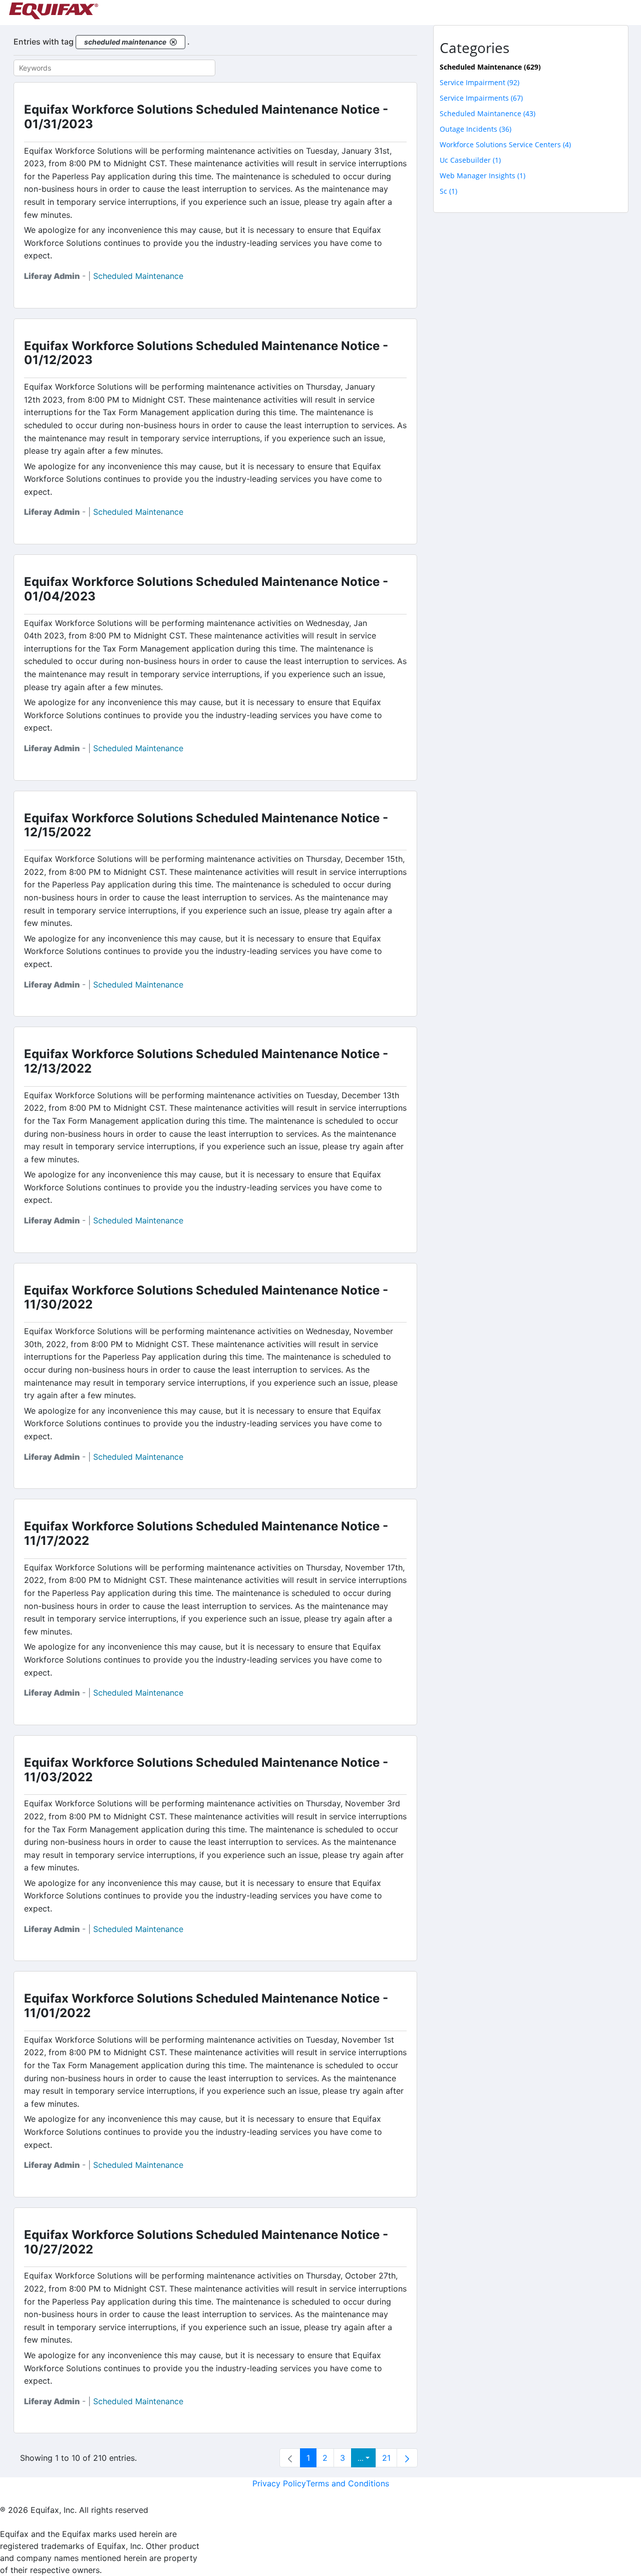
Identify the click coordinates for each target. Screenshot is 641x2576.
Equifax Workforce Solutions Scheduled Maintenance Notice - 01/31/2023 (206, 117)
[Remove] (173, 42)
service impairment (479, 82)
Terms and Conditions (348, 2483)
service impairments (481, 98)
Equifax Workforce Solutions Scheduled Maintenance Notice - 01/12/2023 (206, 353)
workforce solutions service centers (505, 144)
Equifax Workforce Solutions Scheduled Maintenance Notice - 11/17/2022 (206, 1533)
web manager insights (483, 176)
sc (448, 191)
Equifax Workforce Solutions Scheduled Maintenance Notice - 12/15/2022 (206, 825)
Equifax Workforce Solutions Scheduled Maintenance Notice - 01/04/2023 (206, 589)
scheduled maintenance (138, 276)
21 (386, 2458)
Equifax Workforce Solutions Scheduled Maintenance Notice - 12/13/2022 (206, 1061)
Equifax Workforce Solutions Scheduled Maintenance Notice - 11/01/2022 (206, 2006)
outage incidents (475, 129)
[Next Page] (407, 2458)
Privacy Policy (279, 2483)
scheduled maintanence (488, 113)
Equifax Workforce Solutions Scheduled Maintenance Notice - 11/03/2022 (206, 1770)
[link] (290, 2458)
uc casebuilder (470, 160)
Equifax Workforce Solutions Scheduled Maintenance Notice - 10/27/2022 (206, 2242)
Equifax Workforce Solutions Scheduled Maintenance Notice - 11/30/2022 (206, 1298)
